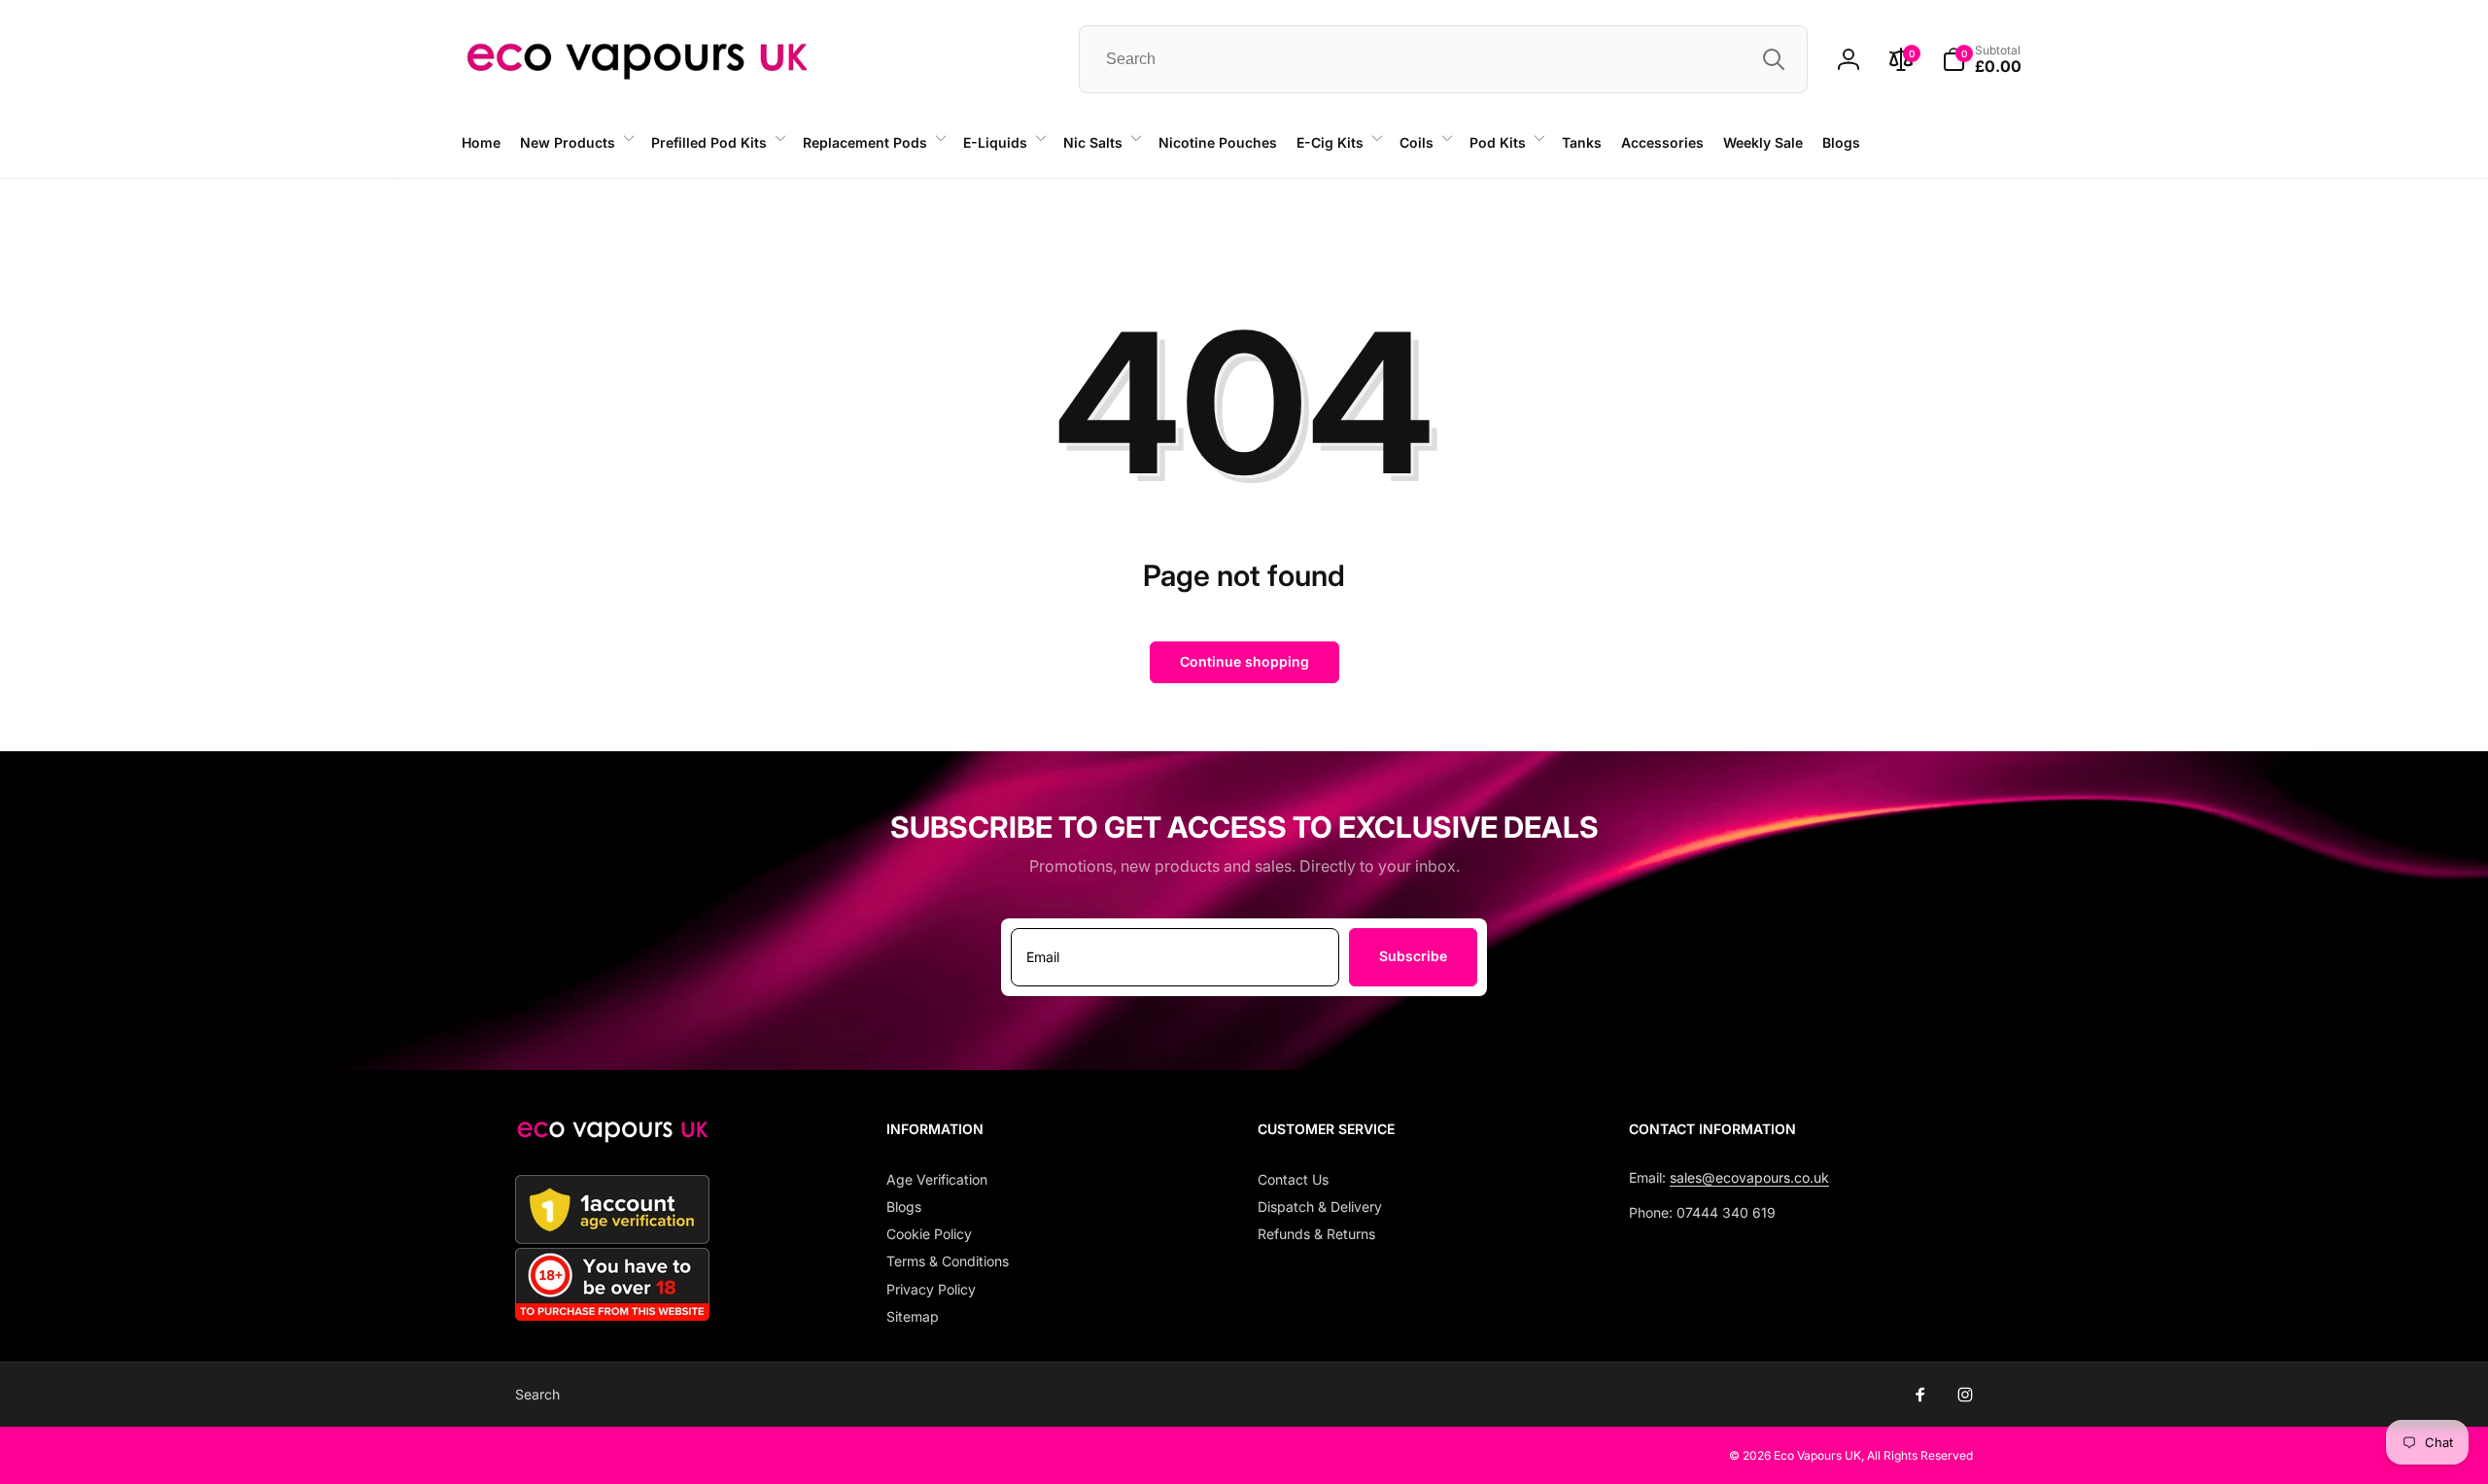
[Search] (1774, 59)
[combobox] (1443, 59)
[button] (576, 143)
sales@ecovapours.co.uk (1749, 1177)
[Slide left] (395, 179)
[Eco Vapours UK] (612, 1137)
